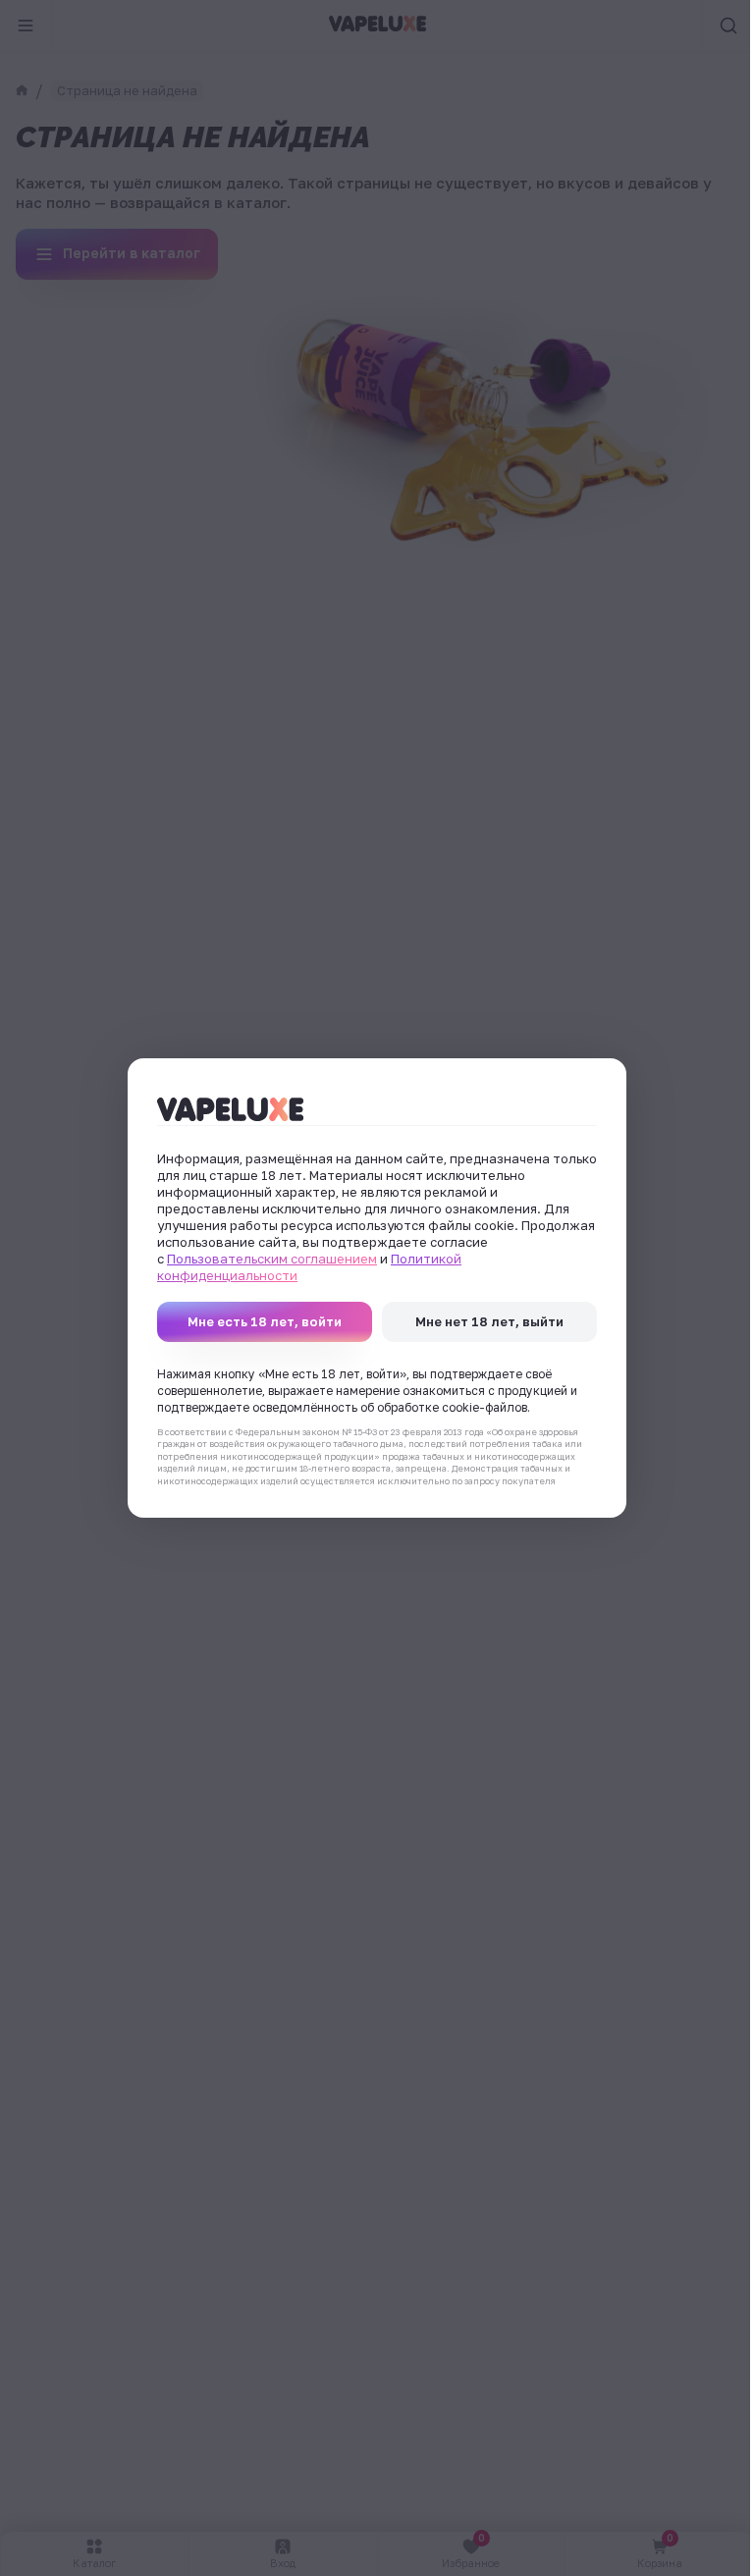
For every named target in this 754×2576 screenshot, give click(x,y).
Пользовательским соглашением (272, 1259)
